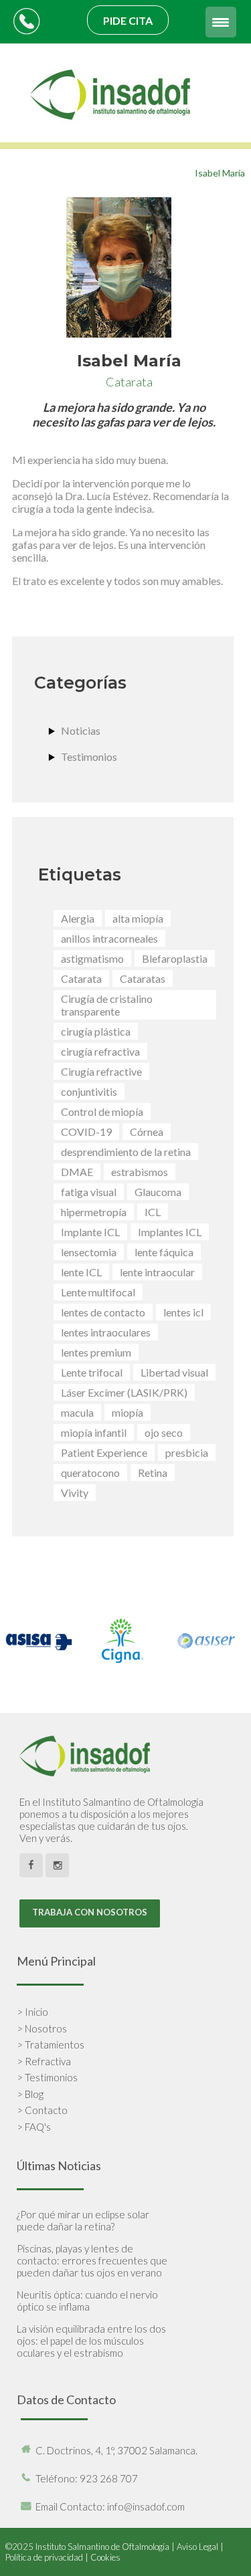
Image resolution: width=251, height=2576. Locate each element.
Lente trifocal (92, 1372)
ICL (153, 1212)
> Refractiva (44, 2061)
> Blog (30, 2094)
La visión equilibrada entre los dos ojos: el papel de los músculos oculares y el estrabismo (91, 2341)
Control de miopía (102, 1111)
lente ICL (81, 1272)
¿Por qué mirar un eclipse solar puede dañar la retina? (83, 2220)
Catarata (81, 978)
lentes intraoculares (106, 1332)
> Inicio (32, 2012)
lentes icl (183, 1312)
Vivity (75, 1493)
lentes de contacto (103, 1312)
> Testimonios (47, 2077)
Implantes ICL (170, 1232)
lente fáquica (164, 1252)
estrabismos (140, 1172)
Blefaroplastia (175, 958)
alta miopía (138, 918)
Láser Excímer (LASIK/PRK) (124, 1392)
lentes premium (96, 1352)
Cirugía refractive (101, 1071)
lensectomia (89, 1252)
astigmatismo (92, 958)
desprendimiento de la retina (126, 1152)
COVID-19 (86, 1132)
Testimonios (89, 756)
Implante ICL (90, 1232)
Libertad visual (174, 1372)
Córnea (147, 1132)
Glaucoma (158, 1192)
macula (77, 1412)
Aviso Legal (197, 2547)
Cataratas (143, 978)
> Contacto (42, 2110)
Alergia (78, 918)
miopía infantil (94, 1432)
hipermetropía (94, 1212)
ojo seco (164, 1432)
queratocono (90, 1473)
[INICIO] (112, 136)
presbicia (187, 1452)
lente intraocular (157, 1272)
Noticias (81, 730)
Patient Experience (104, 1452)
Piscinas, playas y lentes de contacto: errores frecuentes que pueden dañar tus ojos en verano (92, 2260)
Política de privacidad (44, 2557)
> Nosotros (42, 2028)
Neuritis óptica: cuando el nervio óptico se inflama (87, 2301)
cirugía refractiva (100, 1051)
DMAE (77, 1172)
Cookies (105, 2557)
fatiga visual (89, 1192)
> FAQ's (34, 2127)
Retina (153, 1473)
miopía (128, 1412)
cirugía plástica (96, 1031)
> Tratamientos (51, 2044)
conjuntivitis (89, 1091)
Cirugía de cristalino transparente (107, 1005)
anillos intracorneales (109, 938)
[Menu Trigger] (221, 22)
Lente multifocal (98, 1292)
